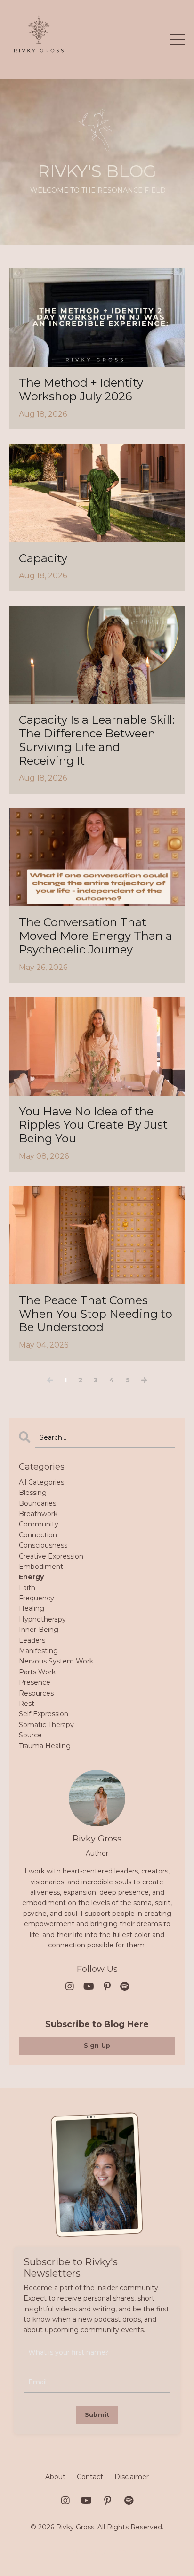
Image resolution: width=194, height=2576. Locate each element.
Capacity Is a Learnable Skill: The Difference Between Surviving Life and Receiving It (97, 740)
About (55, 2477)
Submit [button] (97, 2415)
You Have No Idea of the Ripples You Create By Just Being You (93, 1125)
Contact (90, 2477)
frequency (36, 1598)
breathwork (38, 1514)
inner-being (39, 1630)
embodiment (41, 1567)
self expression (44, 1714)
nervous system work (56, 1661)
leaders (32, 1640)
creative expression (51, 1556)
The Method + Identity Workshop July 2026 (81, 390)
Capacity (43, 558)
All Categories (41, 1482)
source (30, 1735)
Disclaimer (132, 2477)
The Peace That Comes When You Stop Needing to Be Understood (96, 1314)
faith (27, 1588)
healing (32, 1608)
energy (31, 1577)
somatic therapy (46, 1725)
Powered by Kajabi (97, 2552)
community (39, 1524)
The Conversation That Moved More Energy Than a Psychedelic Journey (96, 936)
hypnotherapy (42, 1619)
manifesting (38, 1651)
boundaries (37, 1503)
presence (35, 1682)
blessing (33, 1493)
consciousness (43, 1545)
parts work (37, 1672)
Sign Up (97, 2046)
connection (38, 1535)
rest (27, 1704)
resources (36, 1693)
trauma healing (45, 1746)
